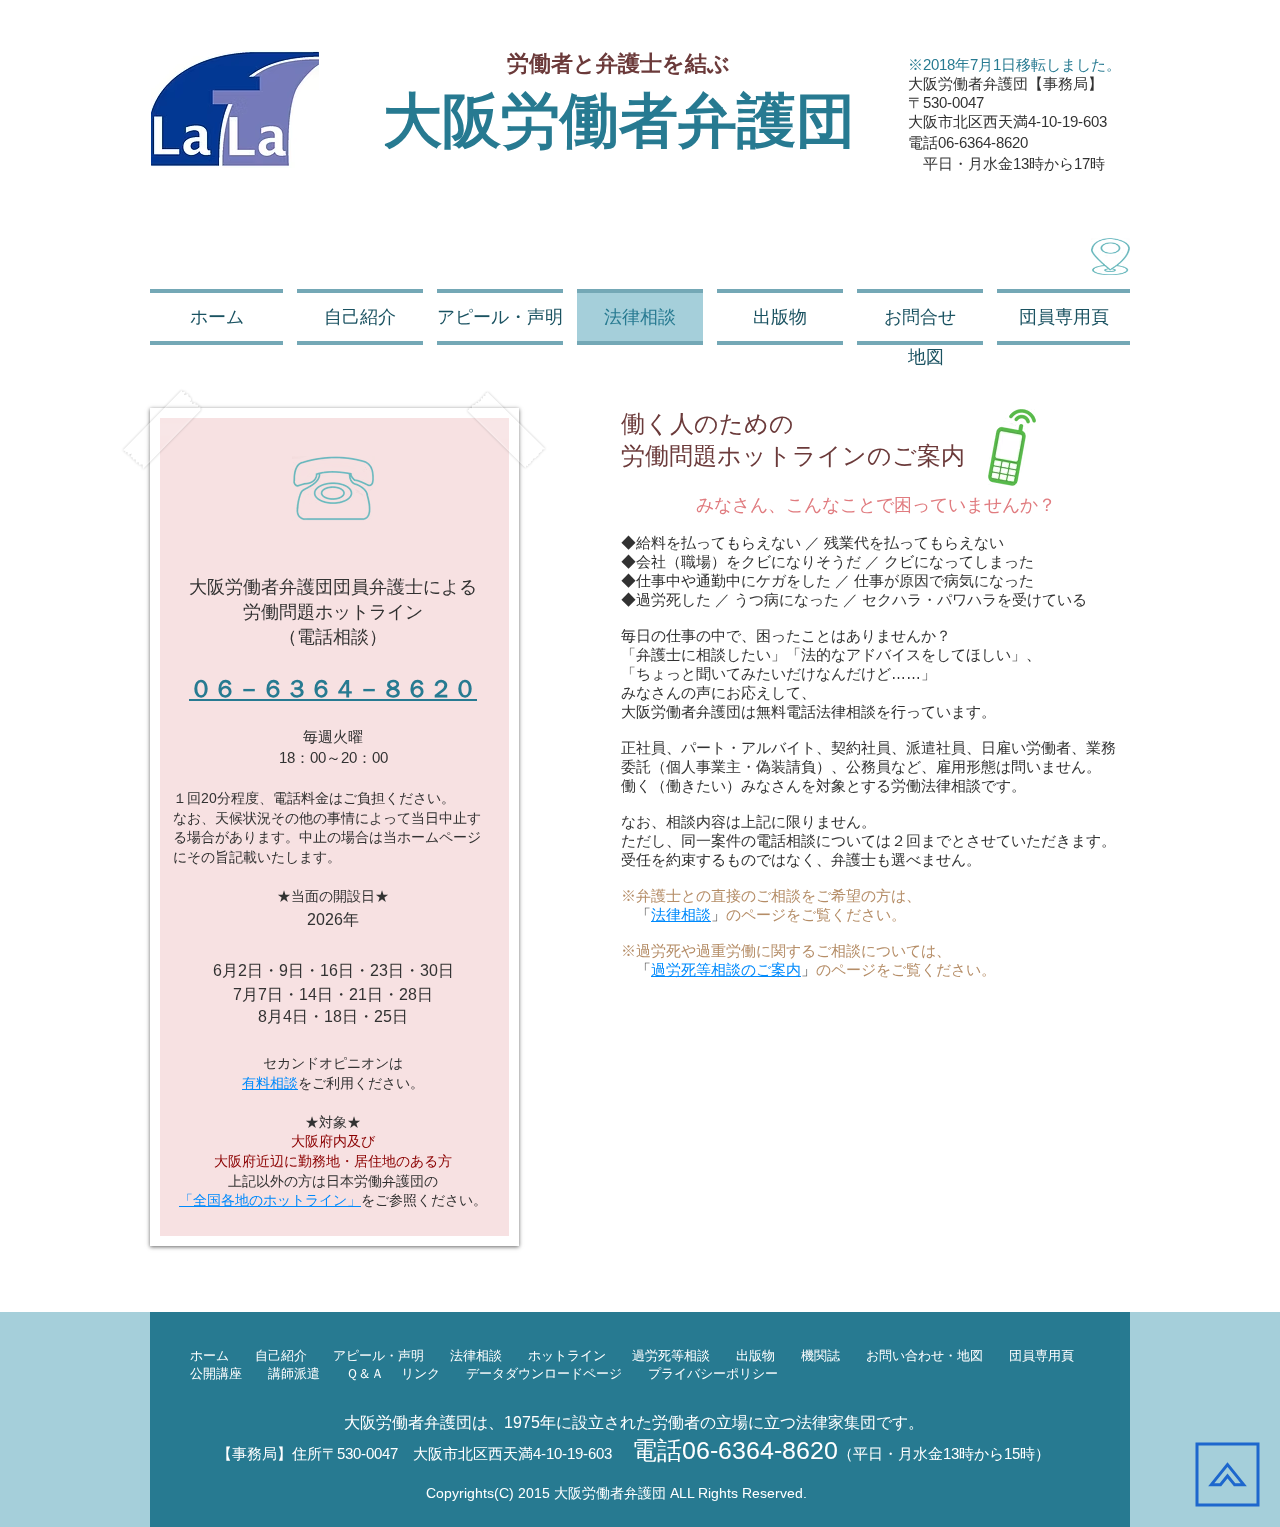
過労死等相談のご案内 (726, 969)
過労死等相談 (677, 1355)
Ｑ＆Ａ (365, 1373)
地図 (970, 1355)
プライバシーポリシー (713, 1373)
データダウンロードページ (544, 1373)
